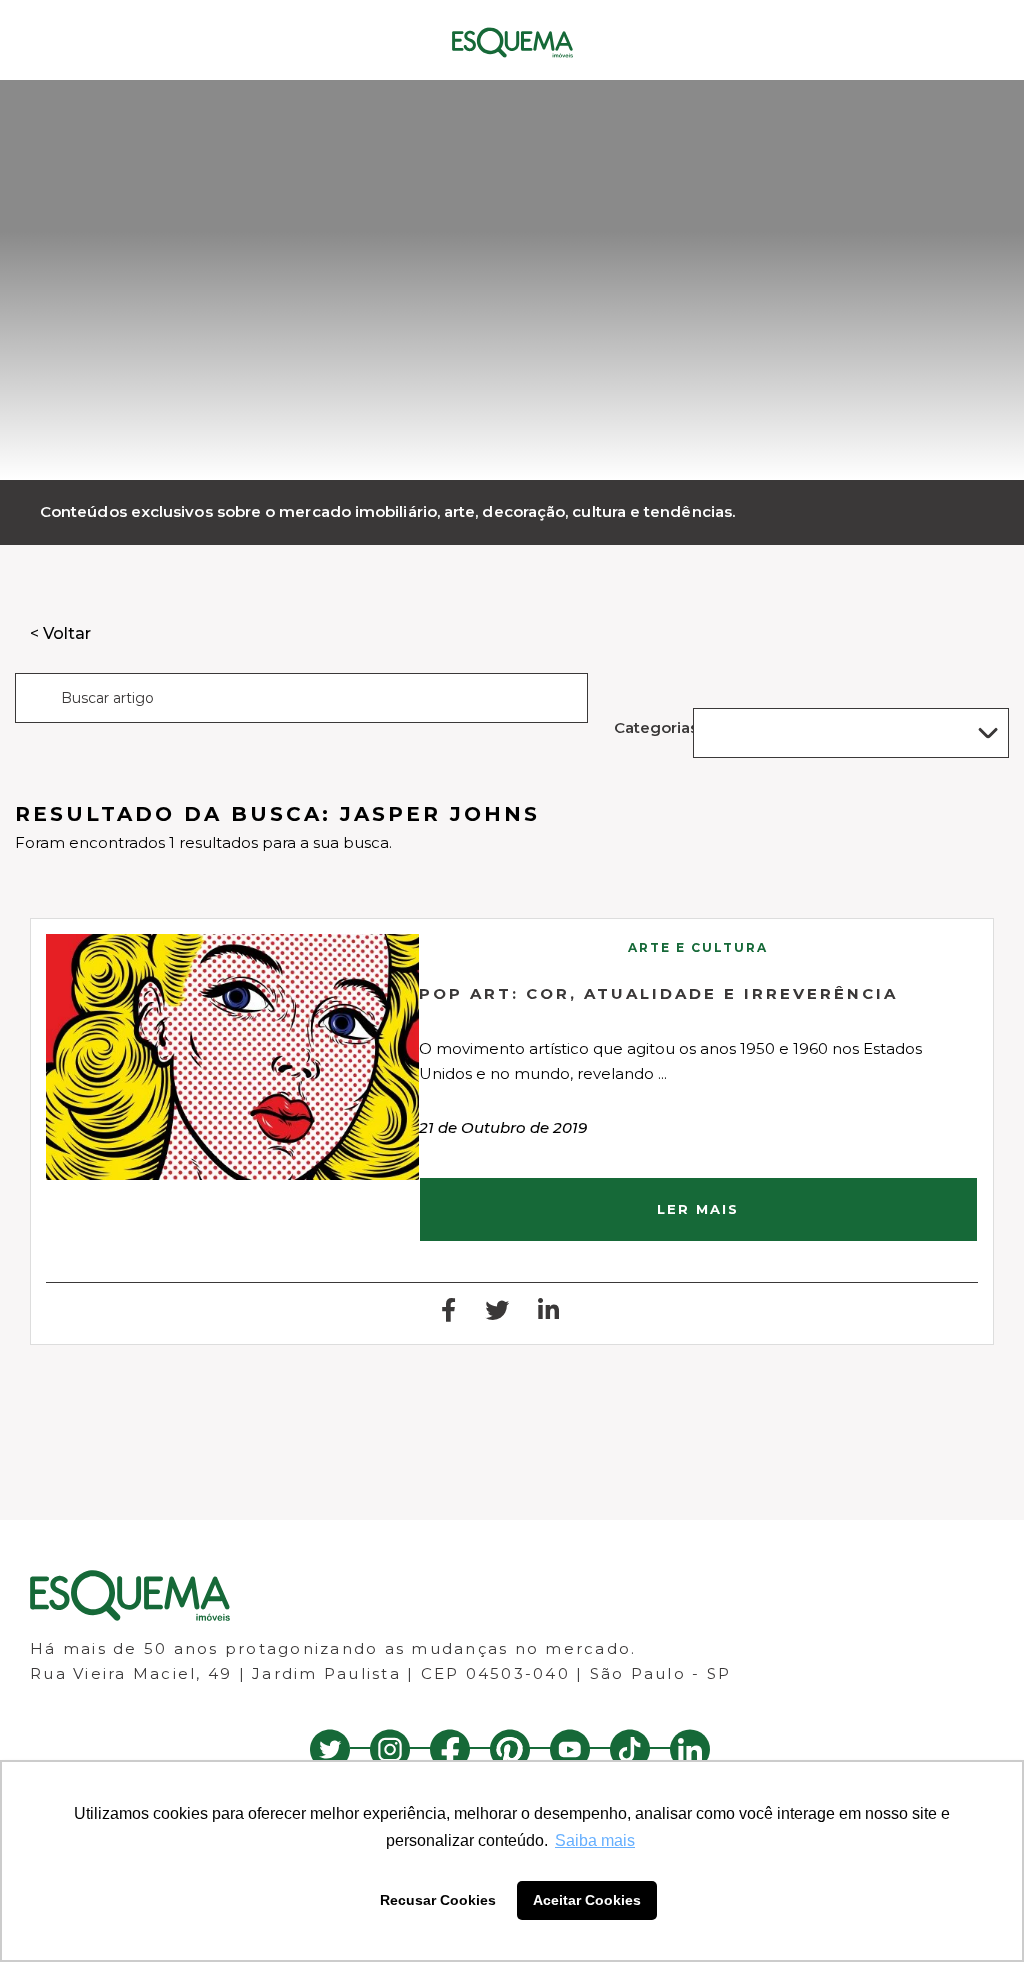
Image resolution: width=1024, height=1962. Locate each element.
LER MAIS (698, 1209)
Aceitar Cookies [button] (587, 1900)
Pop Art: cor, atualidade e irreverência (658, 993)
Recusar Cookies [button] (438, 1900)
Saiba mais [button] (595, 1840)
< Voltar (60, 633)
